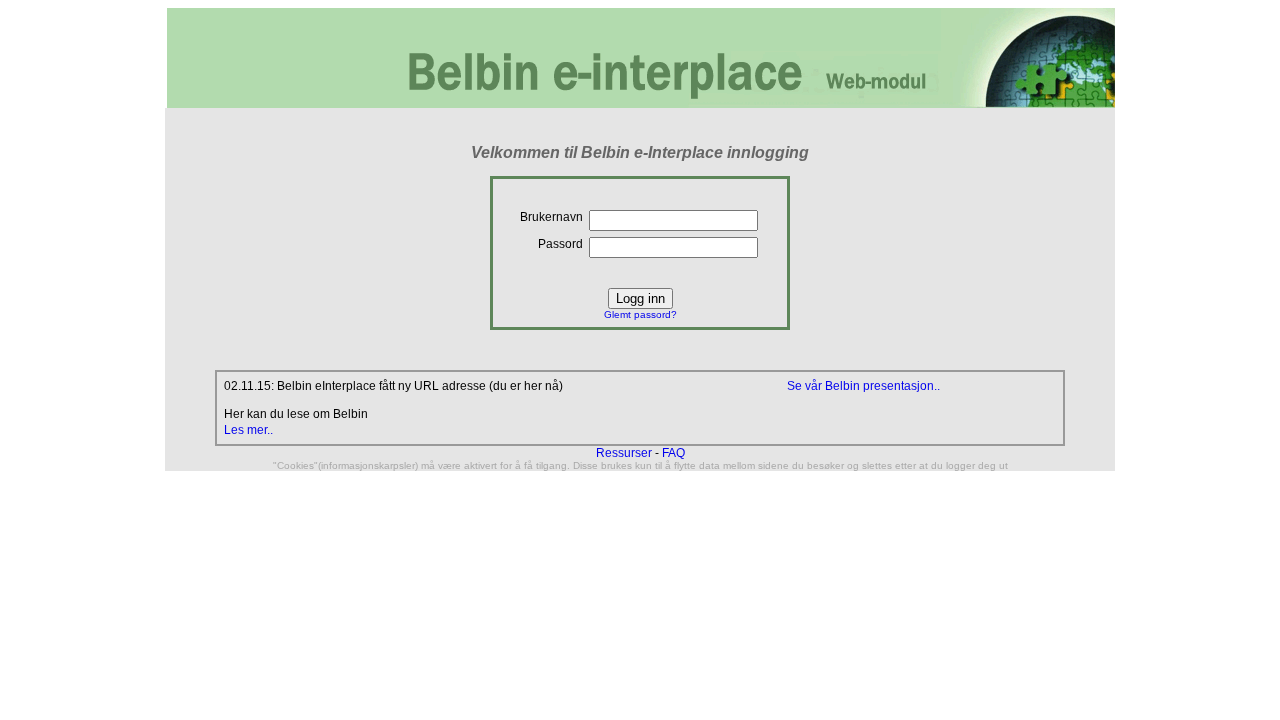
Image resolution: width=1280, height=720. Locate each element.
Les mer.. (248, 430)
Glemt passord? (640, 314)
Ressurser (624, 453)
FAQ (673, 453)
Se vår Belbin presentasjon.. (863, 386)
